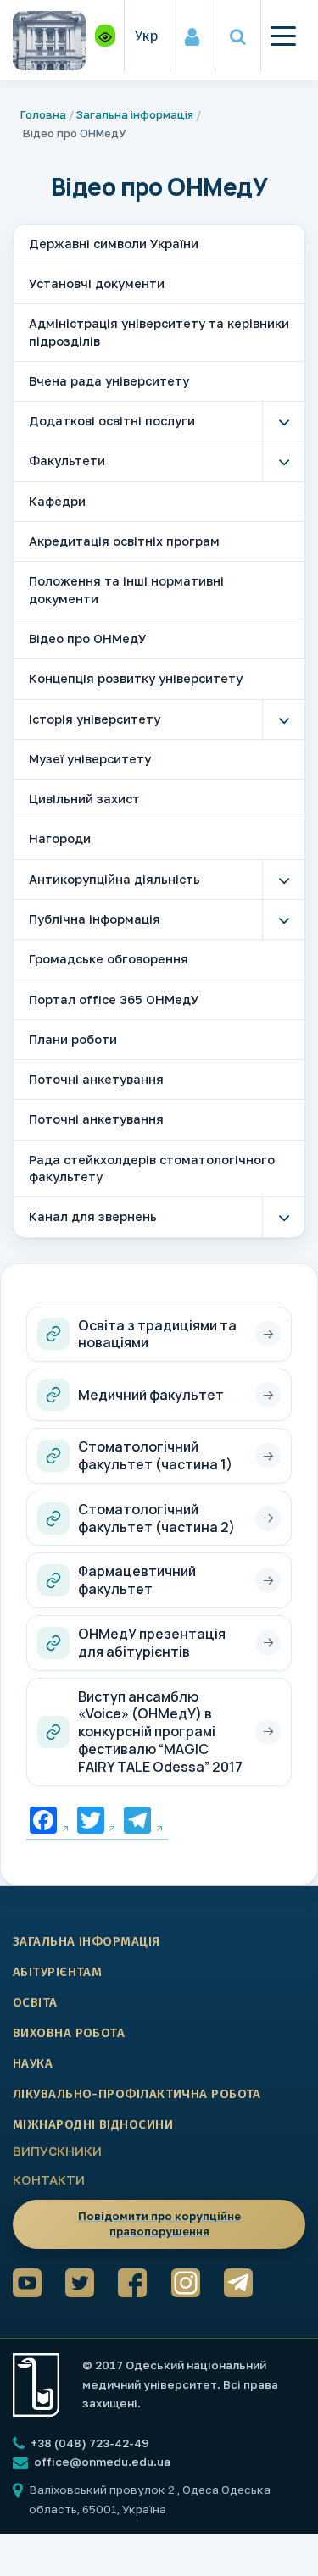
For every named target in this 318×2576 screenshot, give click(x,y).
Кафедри (57, 501)
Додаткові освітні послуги (112, 421)
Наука (33, 2063)
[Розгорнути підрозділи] (283, 422)
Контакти (49, 2179)
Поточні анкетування (96, 1079)
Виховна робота (69, 2033)
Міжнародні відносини (93, 2124)
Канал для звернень (93, 1216)
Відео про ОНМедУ (88, 638)
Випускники (57, 2151)
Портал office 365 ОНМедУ (114, 999)
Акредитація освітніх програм (124, 541)
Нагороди (60, 838)
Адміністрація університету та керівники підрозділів (159, 332)
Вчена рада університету (109, 381)
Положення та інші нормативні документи (126, 589)
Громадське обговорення (109, 959)
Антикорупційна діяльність (114, 879)
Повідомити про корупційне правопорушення (159, 2223)
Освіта (35, 2002)
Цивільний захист (84, 799)
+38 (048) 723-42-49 (89, 2443)
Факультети (67, 461)
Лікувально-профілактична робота (137, 2094)
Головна (43, 114)
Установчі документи (97, 283)
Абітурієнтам (57, 1972)
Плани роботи (73, 1039)
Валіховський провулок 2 (103, 2490)
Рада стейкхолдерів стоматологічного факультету (152, 1168)
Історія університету (95, 719)
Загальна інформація (135, 114)
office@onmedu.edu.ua (102, 2462)
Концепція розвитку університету (136, 678)
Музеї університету (90, 759)
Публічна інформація (95, 919)
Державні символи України (114, 244)
